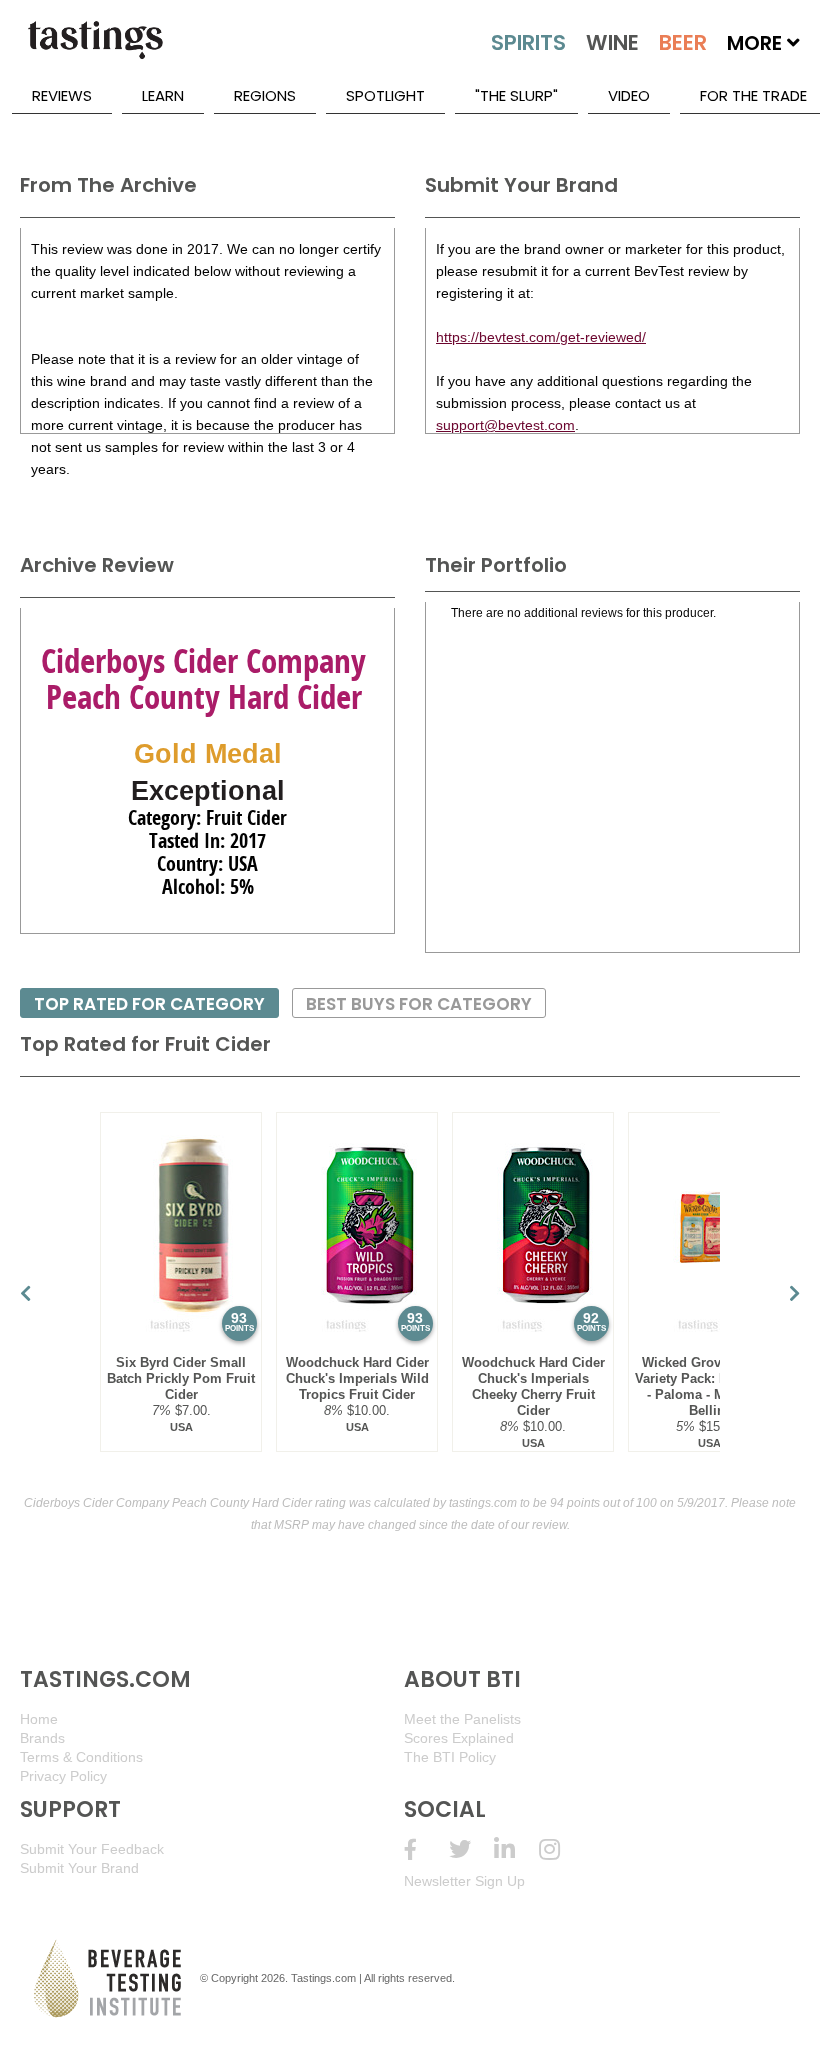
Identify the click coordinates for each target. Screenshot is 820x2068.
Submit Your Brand (79, 1868)
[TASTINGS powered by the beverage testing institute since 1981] (95, 50)
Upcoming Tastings (561, 1849)
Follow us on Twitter (471, 1849)
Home (39, 1719)
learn (163, 95)
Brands (42, 1738)
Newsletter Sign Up (464, 1881)
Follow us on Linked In (516, 1849)
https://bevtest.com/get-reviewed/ (541, 337)
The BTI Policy (450, 1757)
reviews (62, 95)
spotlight (385, 95)
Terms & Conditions (81, 1757)
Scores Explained (459, 1738)
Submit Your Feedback (92, 1849)
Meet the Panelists (462, 1719)
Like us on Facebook (426, 1849)
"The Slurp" (516, 95)
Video (629, 95)
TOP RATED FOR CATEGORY (149, 1004)
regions (265, 95)
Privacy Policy (63, 1776)
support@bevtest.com (505, 425)
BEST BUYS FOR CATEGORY (419, 1004)
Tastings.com (323, 1978)
